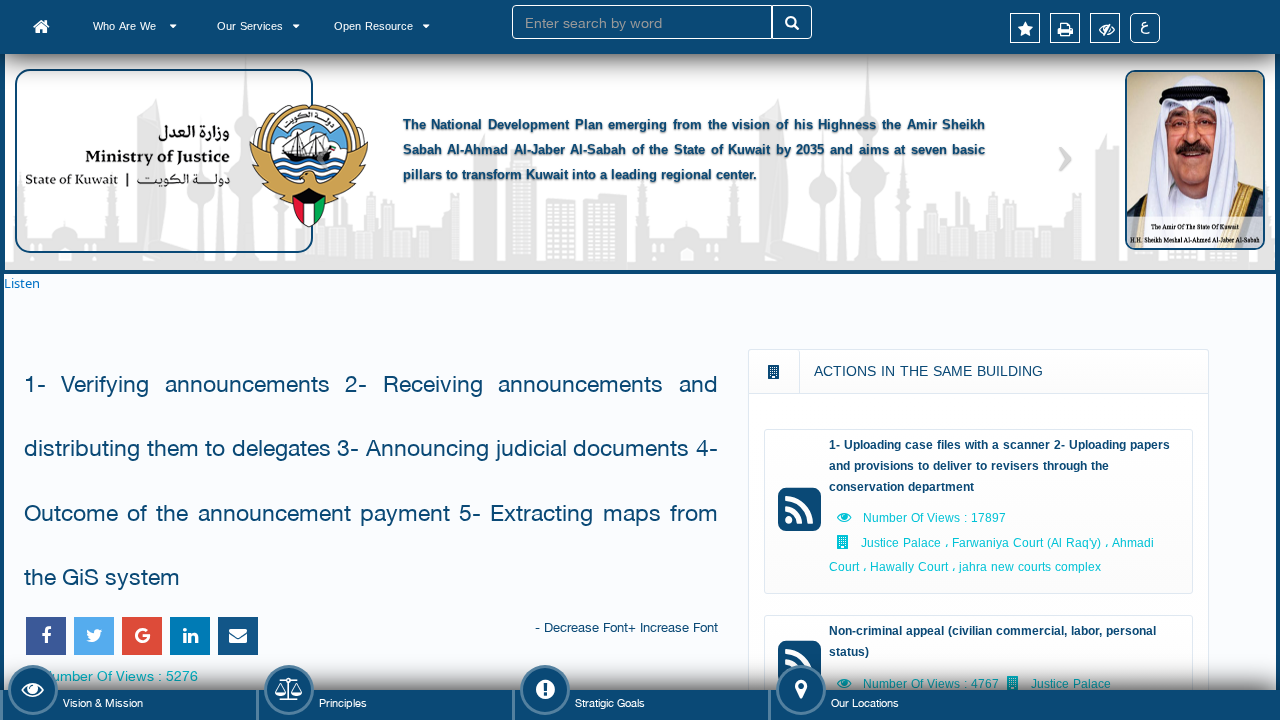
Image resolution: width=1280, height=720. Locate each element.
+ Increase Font (673, 626)
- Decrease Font (581, 626)
